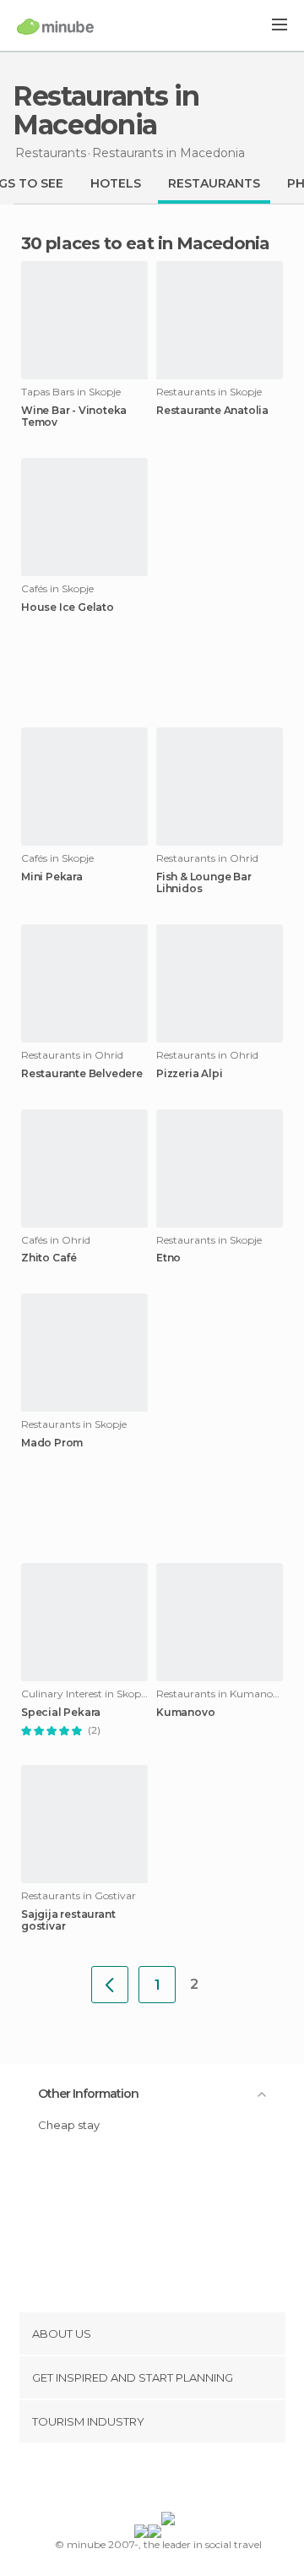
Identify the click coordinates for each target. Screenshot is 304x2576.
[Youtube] (192, 2481)
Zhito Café (49, 1258)
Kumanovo (185, 1713)
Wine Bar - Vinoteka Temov (74, 417)
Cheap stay (69, 2125)
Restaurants (214, 183)
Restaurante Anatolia (212, 411)
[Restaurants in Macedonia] (110, 1985)
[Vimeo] (170, 2481)
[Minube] (55, 26)
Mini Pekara (52, 877)
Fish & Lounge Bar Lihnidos (204, 883)
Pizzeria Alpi (189, 1074)
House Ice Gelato (68, 607)
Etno (168, 1258)
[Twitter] (148, 2481)
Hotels (116, 183)
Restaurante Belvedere (82, 1074)
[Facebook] (126, 2481)
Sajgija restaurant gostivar (68, 1920)
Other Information (88, 2094)
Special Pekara (61, 1713)
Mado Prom (52, 1443)
